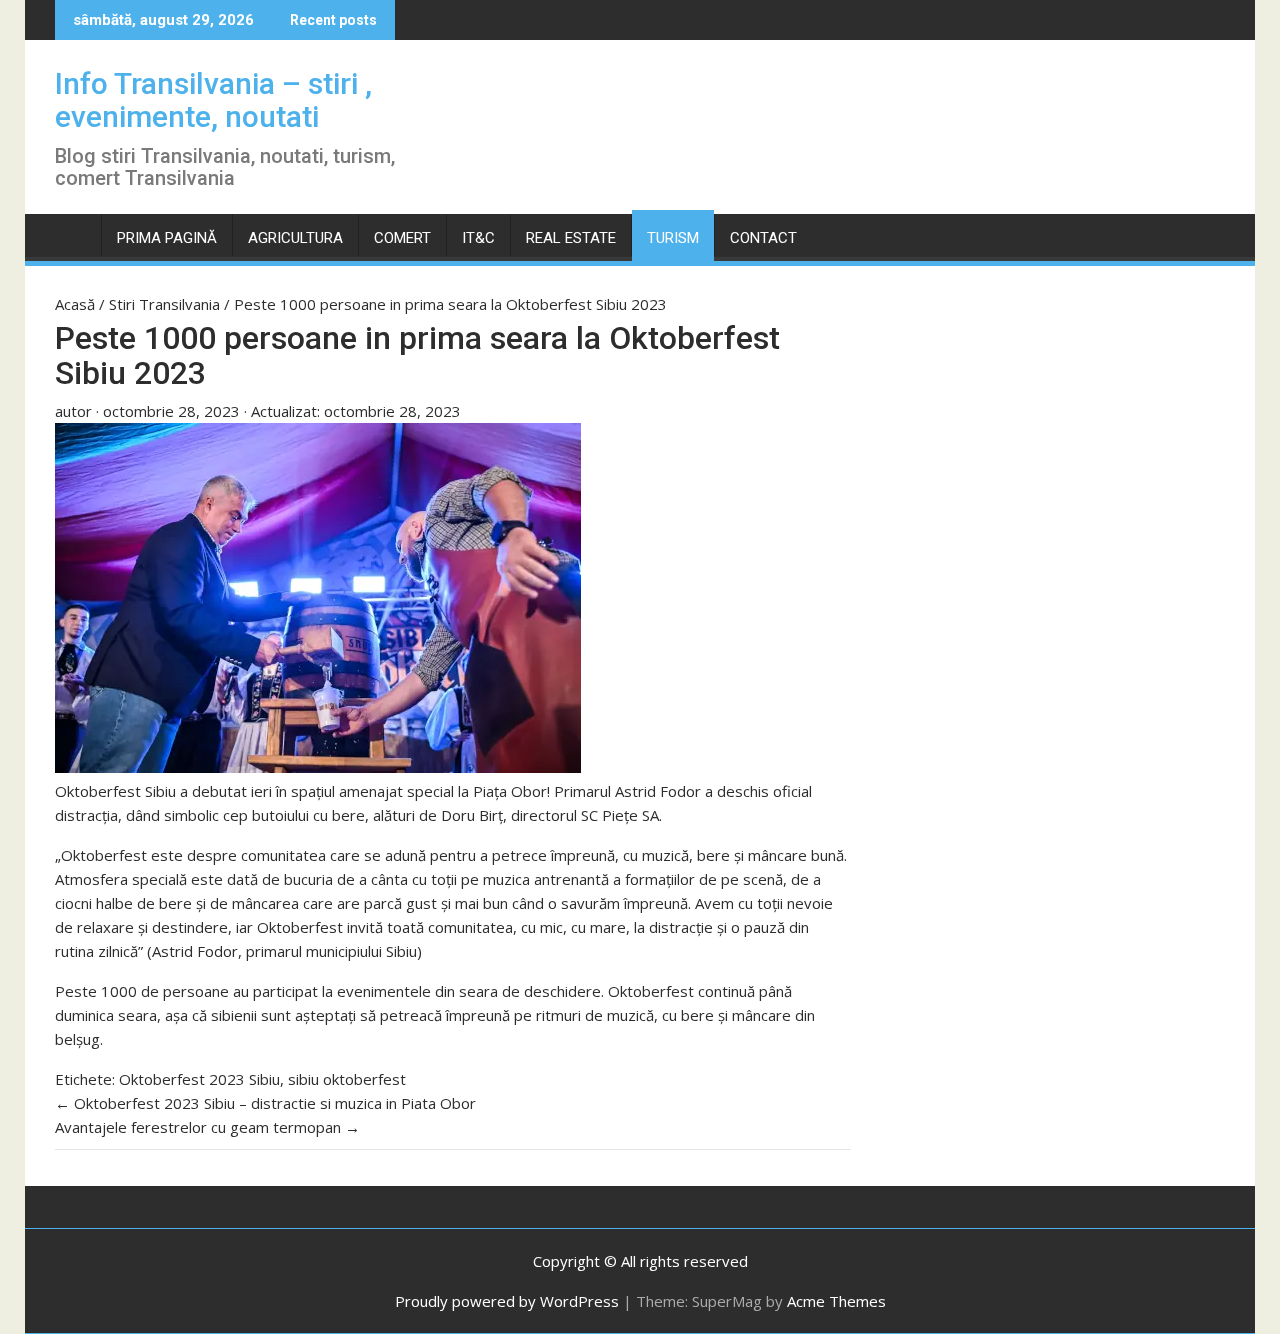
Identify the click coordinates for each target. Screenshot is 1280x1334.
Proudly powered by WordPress (507, 1301)
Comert (402, 238)
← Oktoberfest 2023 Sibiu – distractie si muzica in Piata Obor (265, 1103)
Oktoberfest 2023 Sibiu (199, 1079)
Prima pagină (167, 238)
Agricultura (295, 238)
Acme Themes (836, 1301)
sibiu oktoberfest (347, 1079)
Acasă (77, 304)
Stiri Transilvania (166, 304)
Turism (673, 238)
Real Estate (571, 238)
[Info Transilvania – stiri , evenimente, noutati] (74, 234)
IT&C (478, 238)
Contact (763, 238)
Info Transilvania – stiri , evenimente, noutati (213, 100)
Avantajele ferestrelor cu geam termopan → (207, 1127)
